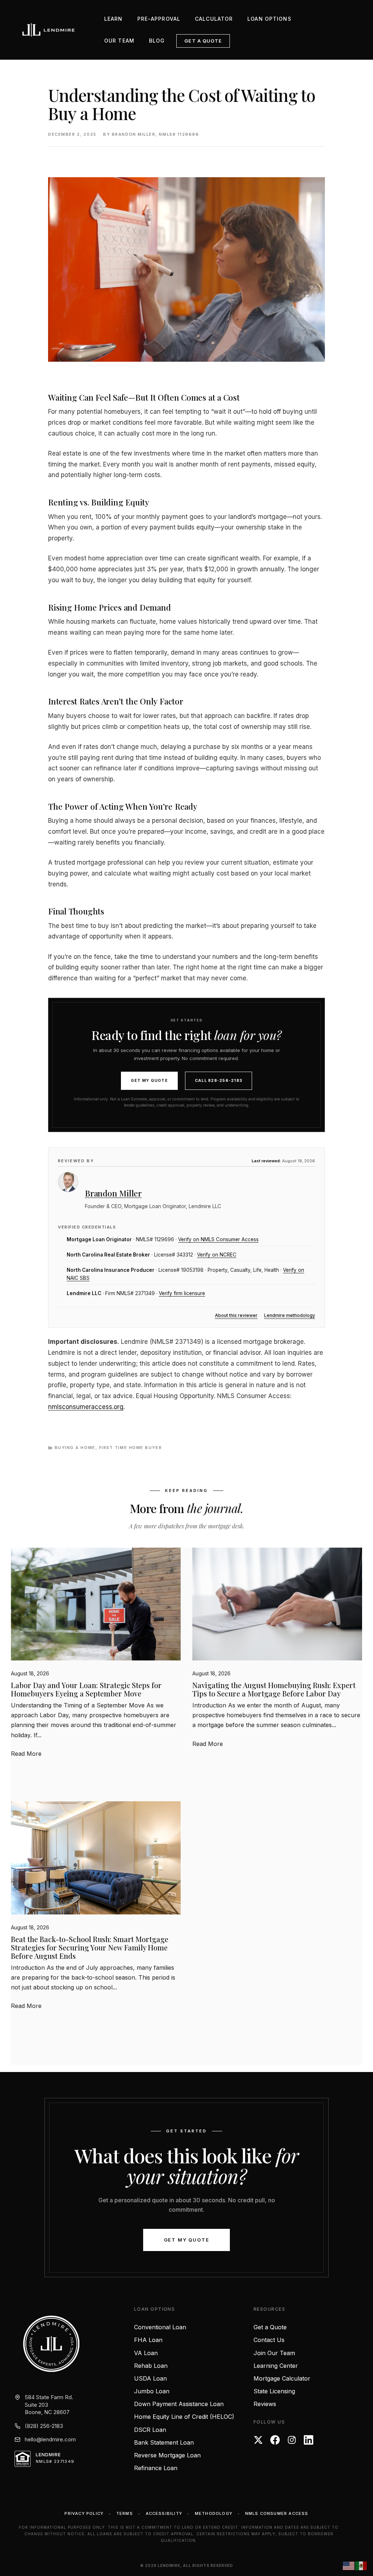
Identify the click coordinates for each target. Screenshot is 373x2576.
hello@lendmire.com (50, 2439)
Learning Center (276, 2366)
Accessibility (164, 2513)
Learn (113, 19)
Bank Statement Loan (164, 2442)
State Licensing (274, 2391)
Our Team (119, 41)
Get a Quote (203, 41)
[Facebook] (275, 2440)
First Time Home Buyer (130, 1448)
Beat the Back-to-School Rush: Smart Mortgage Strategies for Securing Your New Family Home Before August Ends (90, 1947)
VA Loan (146, 2353)
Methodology (214, 2513)
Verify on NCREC (217, 1255)
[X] (258, 2440)
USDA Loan (150, 2378)
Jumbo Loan (152, 2391)
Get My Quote (149, 1081)
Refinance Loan (156, 2468)
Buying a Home (75, 1448)
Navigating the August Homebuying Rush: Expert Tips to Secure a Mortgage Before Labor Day (274, 1689)
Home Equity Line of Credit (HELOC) (184, 2417)
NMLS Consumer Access (277, 2513)
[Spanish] (361, 2565)
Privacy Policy (84, 2513)
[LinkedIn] (309, 2440)
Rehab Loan (151, 2366)
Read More (26, 1754)
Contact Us (269, 2340)
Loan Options (269, 19)
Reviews (265, 2404)
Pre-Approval (159, 19)
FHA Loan (148, 2340)
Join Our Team (274, 2353)
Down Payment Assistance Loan (179, 2404)
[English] (349, 2565)
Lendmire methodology (290, 1315)
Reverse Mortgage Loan (167, 2455)
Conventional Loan (160, 2327)
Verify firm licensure (182, 1293)
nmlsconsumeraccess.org (86, 1407)
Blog (157, 41)
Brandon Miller (113, 1193)
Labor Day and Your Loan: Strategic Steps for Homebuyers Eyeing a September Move (86, 1689)
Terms (125, 2513)
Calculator (214, 19)
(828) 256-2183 (44, 2426)
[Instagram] (292, 2440)
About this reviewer (236, 1315)
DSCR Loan (150, 2430)
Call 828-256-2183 (219, 1081)
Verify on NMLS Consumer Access (218, 1239)
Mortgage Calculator (282, 2378)
